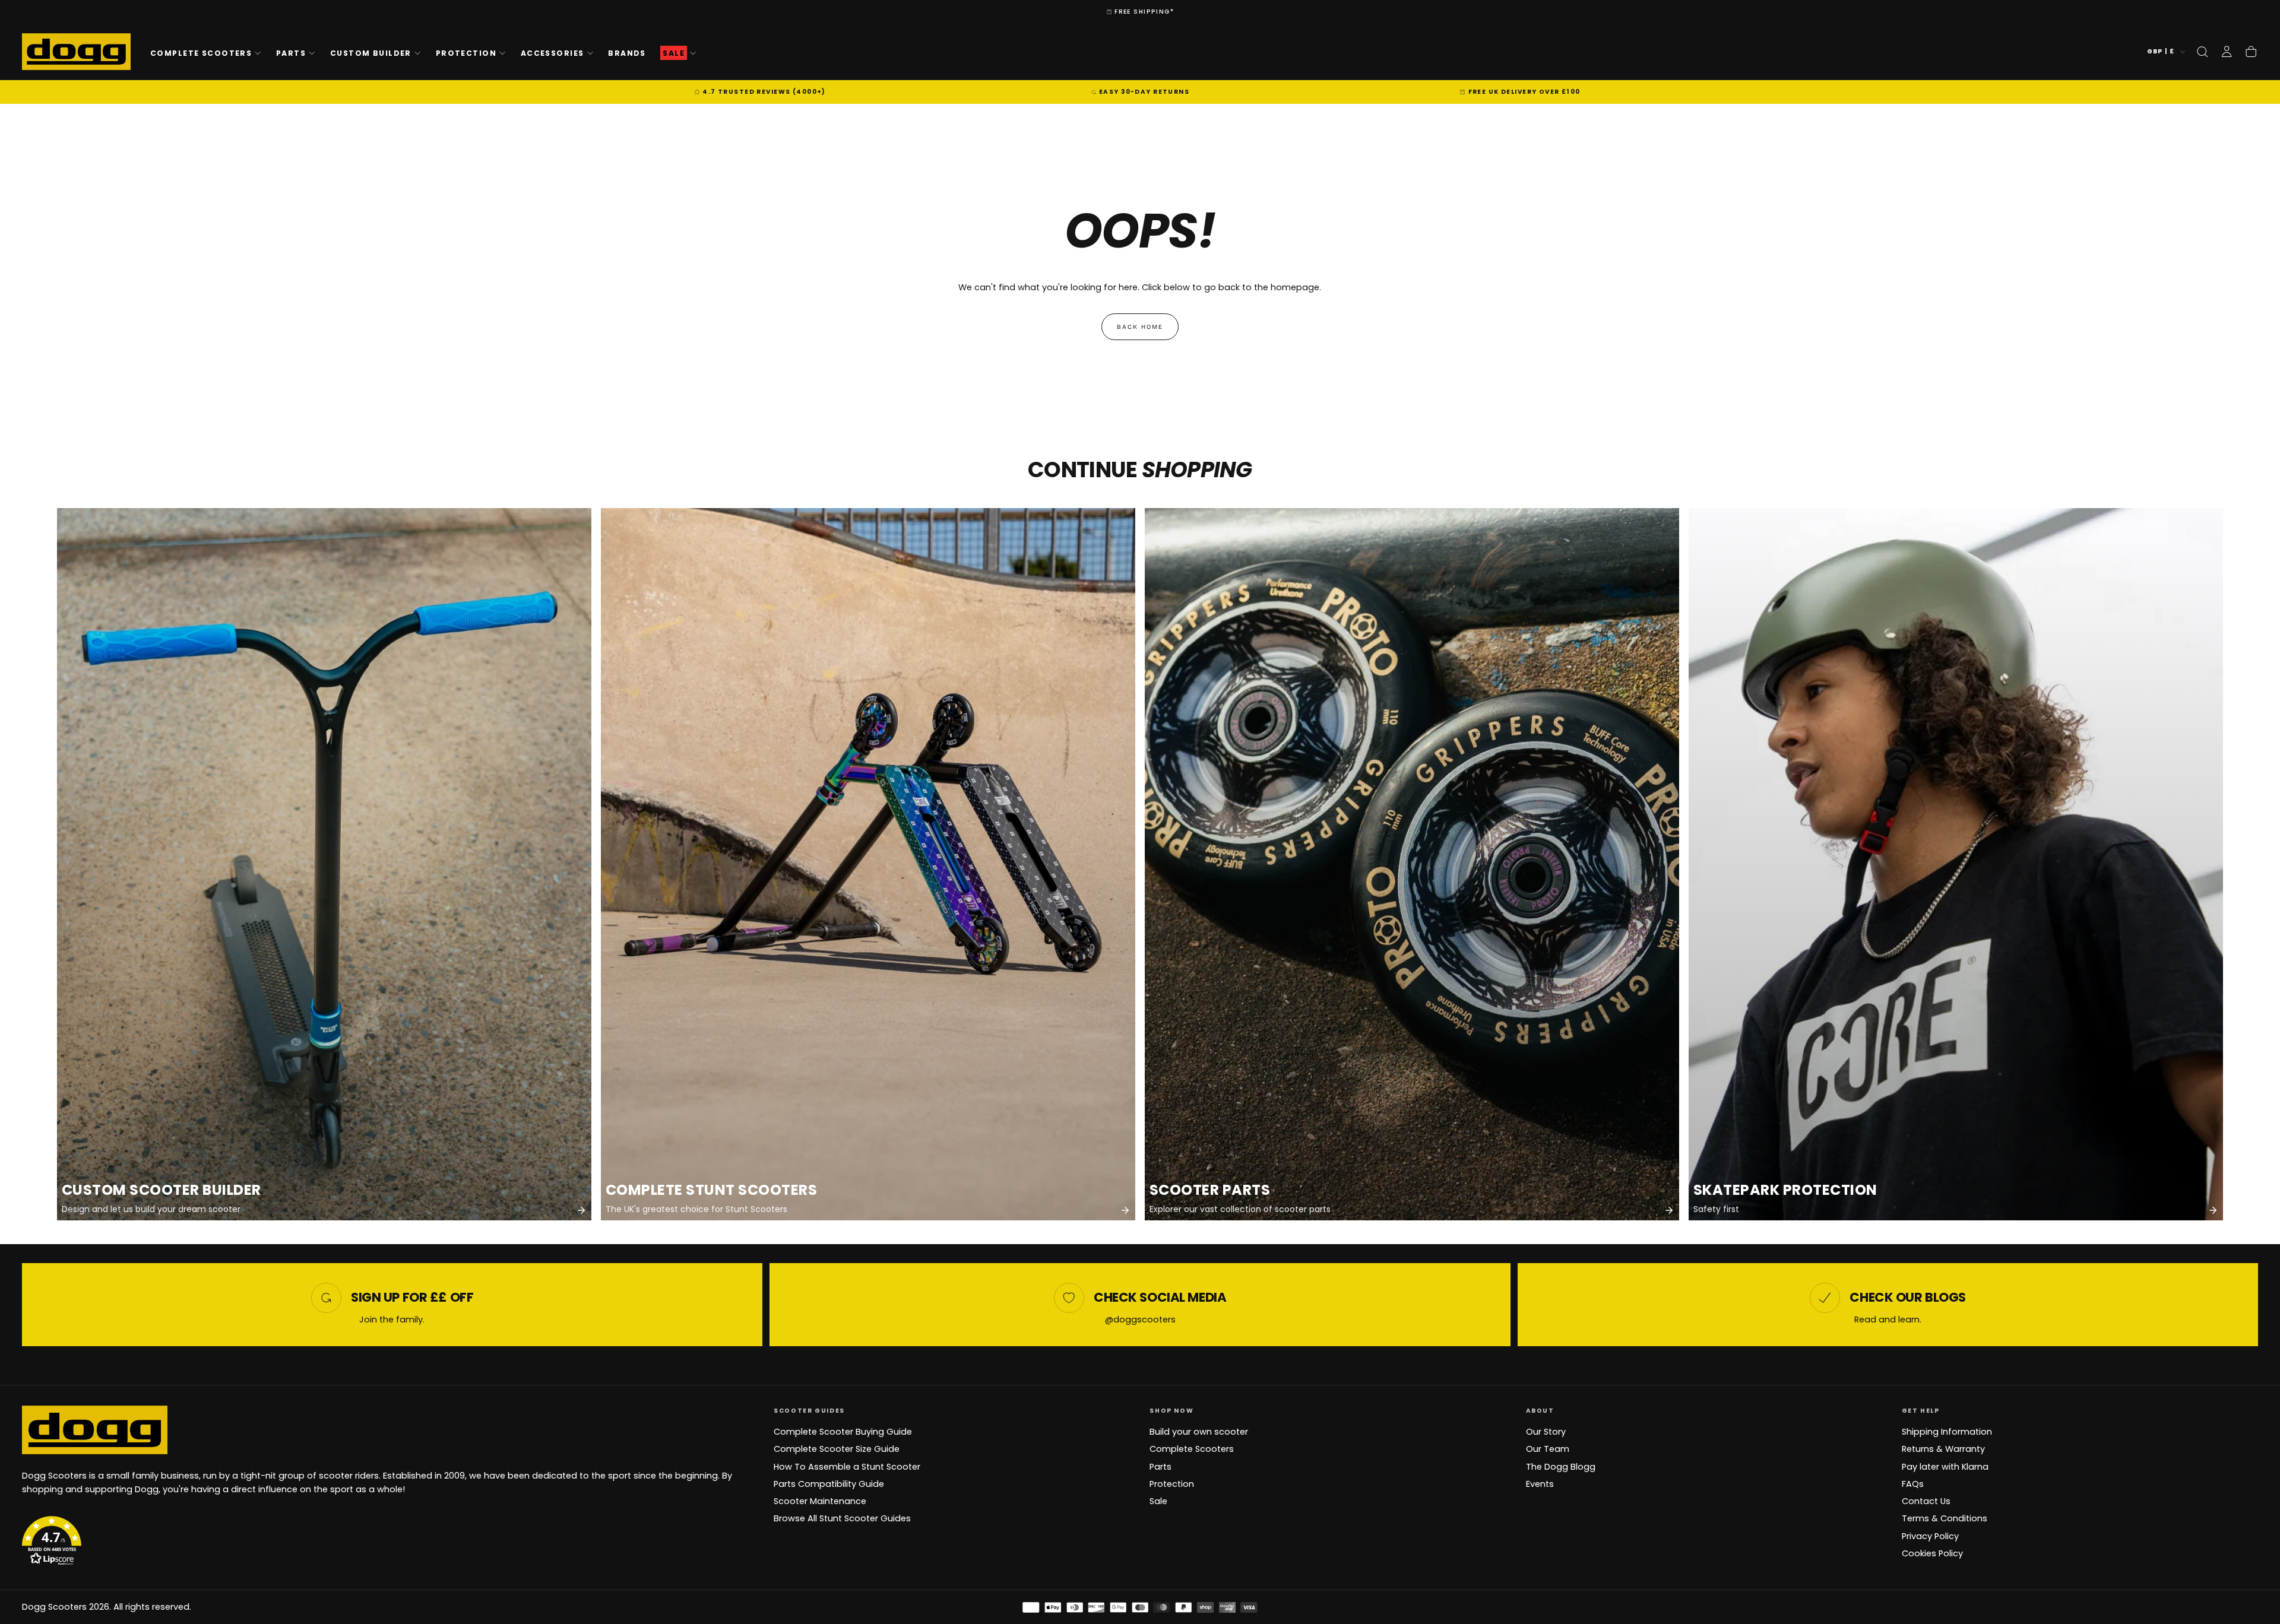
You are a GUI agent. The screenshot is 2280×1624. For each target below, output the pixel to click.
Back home (1140, 327)
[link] (324, 864)
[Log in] (2227, 52)
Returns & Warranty (1943, 1449)
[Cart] (2251, 52)
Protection (466, 53)
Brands (627, 53)
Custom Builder (371, 53)
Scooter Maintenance (820, 1501)
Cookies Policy (1932, 1553)
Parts (291, 53)
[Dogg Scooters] (95, 1429)
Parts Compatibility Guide (829, 1484)
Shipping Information (1947, 1432)
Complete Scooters (201, 53)
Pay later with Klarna (1945, 1467)
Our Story (1546, 1432)
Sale (1158, 1501)
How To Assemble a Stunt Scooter (847, 1467)
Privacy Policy (1930, 1536)
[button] (2202, 52)
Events (1540, 1484)
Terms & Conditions (1945, 1518)
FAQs (1913, 1484)
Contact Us (1926, 1501)
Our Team (1548, 1449)
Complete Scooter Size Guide (837, 1449)
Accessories (552, 53)
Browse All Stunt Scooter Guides (842, 1518)
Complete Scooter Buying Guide (843, 1432)
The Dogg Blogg (1561, 1467)
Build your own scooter (1199, 1432)
